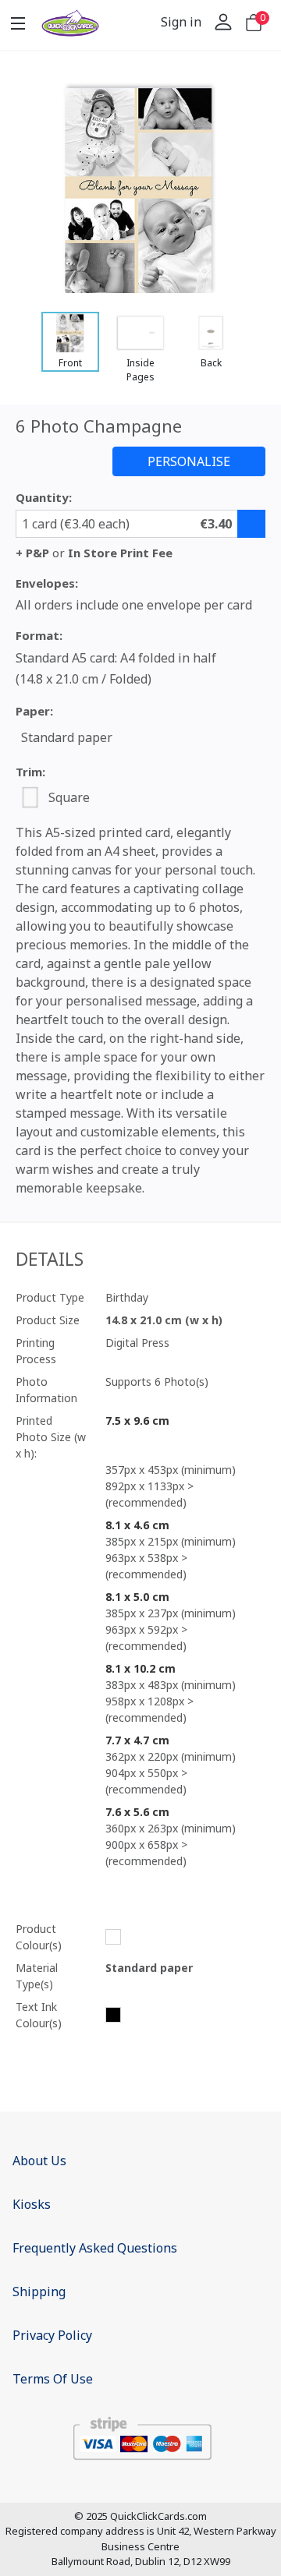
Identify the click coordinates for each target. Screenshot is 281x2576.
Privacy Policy (52, 2335)
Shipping (39, 2292)
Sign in (181, 22)
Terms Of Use (53, 2379)
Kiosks (32, 2204)
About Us (39, 2161)
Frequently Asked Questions (95, 2248)
